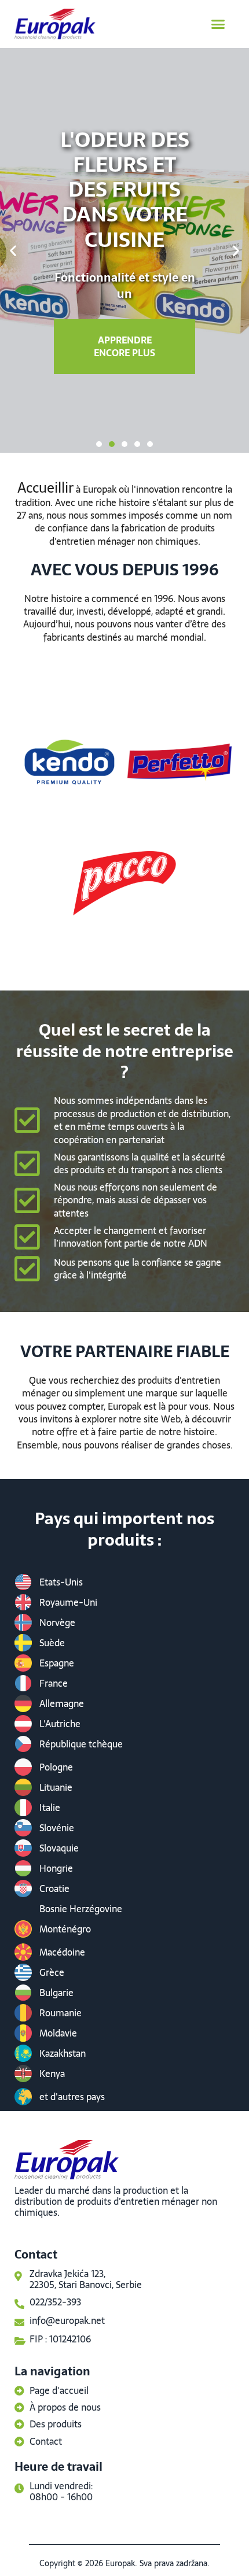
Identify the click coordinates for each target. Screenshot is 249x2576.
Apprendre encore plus (124, 346)
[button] (218, 24)
